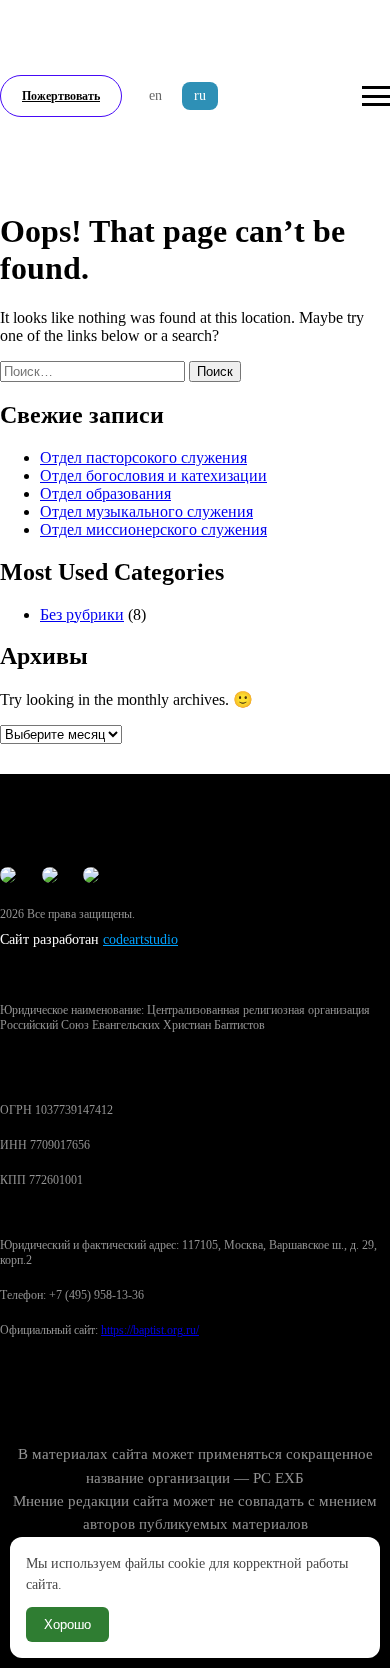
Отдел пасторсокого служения (143, 457)
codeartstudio (140, 939)
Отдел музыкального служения (146, 511)
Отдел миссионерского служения (153, 529)
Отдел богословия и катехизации (153, 475)
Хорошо (67, 1624)
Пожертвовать (61, 96)
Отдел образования (105, 493)
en (155, 95)
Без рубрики (82, 614)
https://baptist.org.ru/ (150, 1330)
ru (200, 95)
